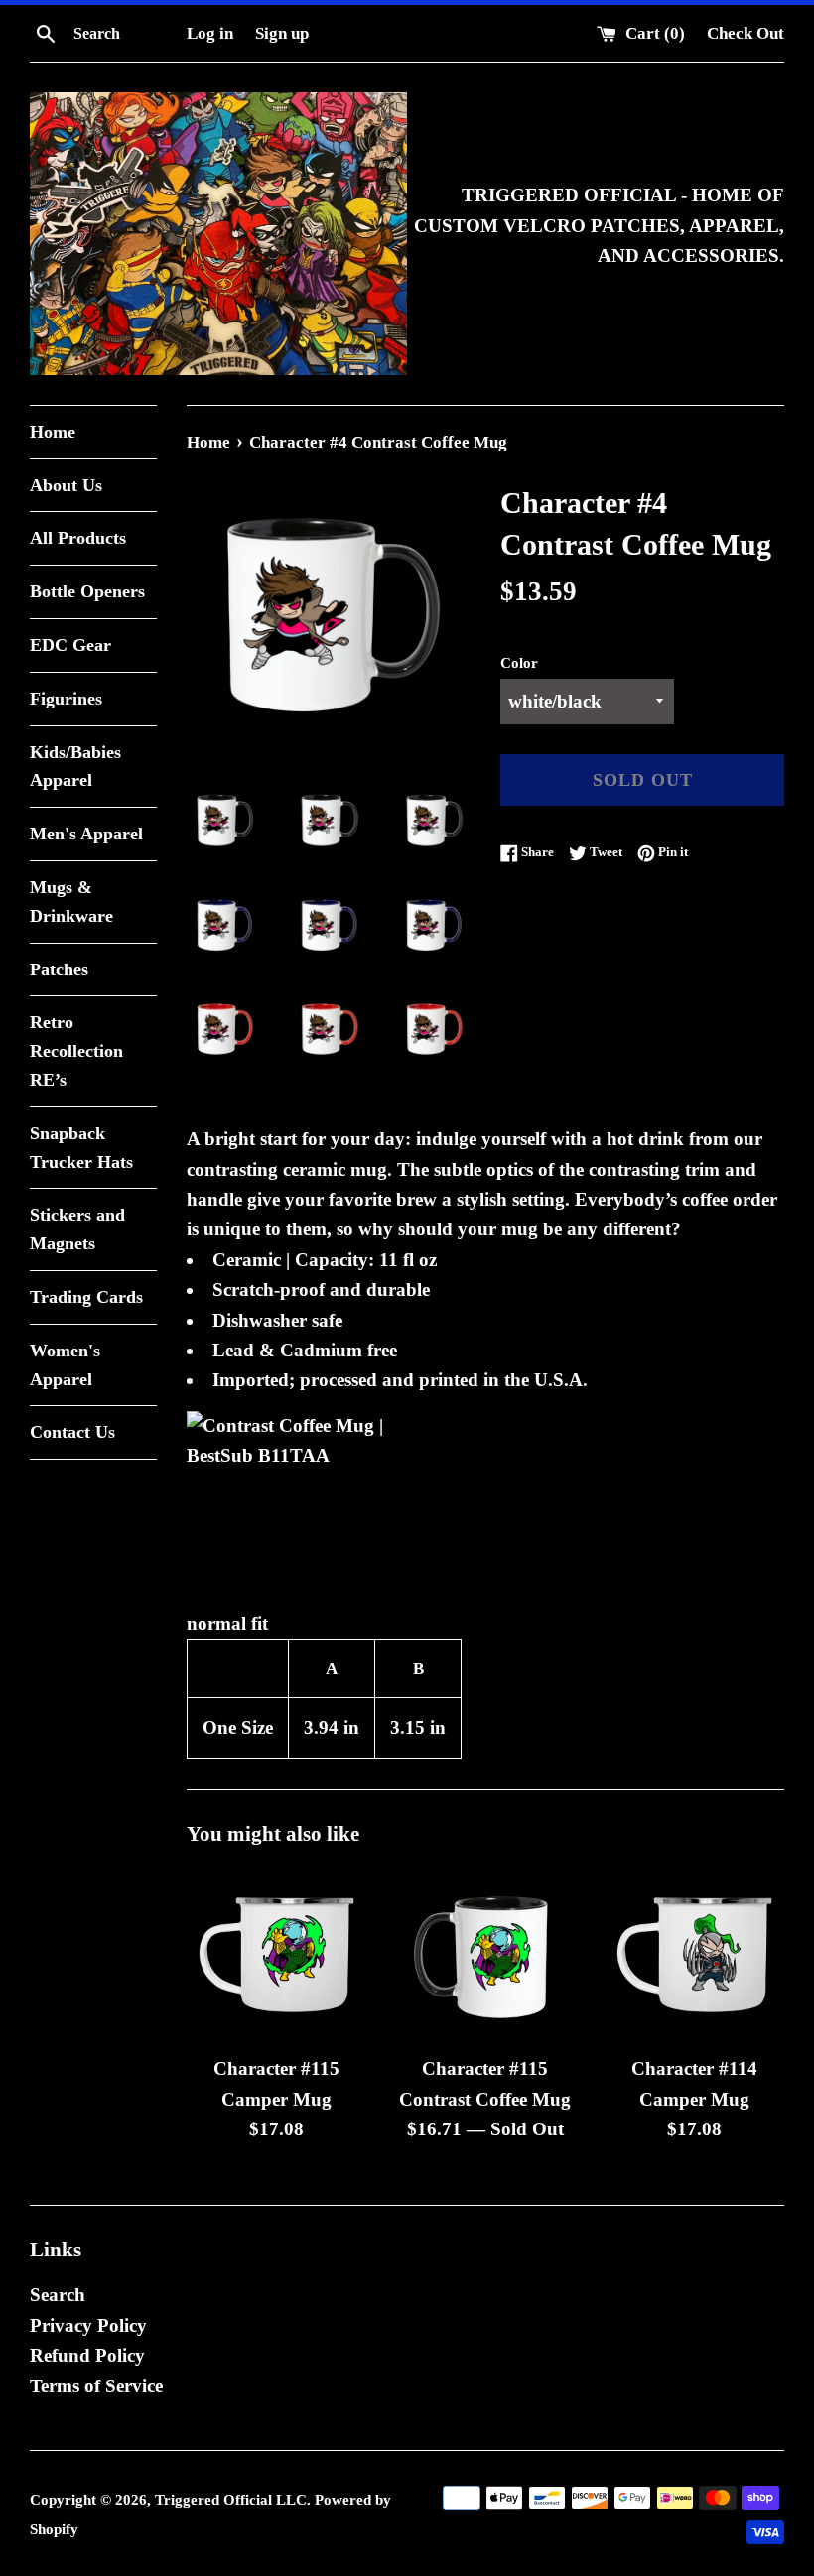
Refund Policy (87, 2355)
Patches (59, 969)
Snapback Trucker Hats (81, 1148)
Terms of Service (96, 2386)
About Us (66, 485)
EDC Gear (70, 645)
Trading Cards (86, 1297)
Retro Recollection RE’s (76, 1051)
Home (53, 432)
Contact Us (72, 1432)
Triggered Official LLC (231, 2499)
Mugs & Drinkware (71, 902)
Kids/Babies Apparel (75, 767)
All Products (78, 538)
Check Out (746, 33)
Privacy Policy (88, 2325)
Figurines (66, 699)
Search (58, 2295)
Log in (210, 33)
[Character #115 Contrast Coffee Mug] (486, 1955)
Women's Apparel (65, 1365)
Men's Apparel (86, 834)
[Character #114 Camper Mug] (694, 1955)
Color (519, 662)
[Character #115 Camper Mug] (276, 1955)
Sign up (282, 33)
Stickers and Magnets (77, 1229)
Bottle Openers (87, 591)
